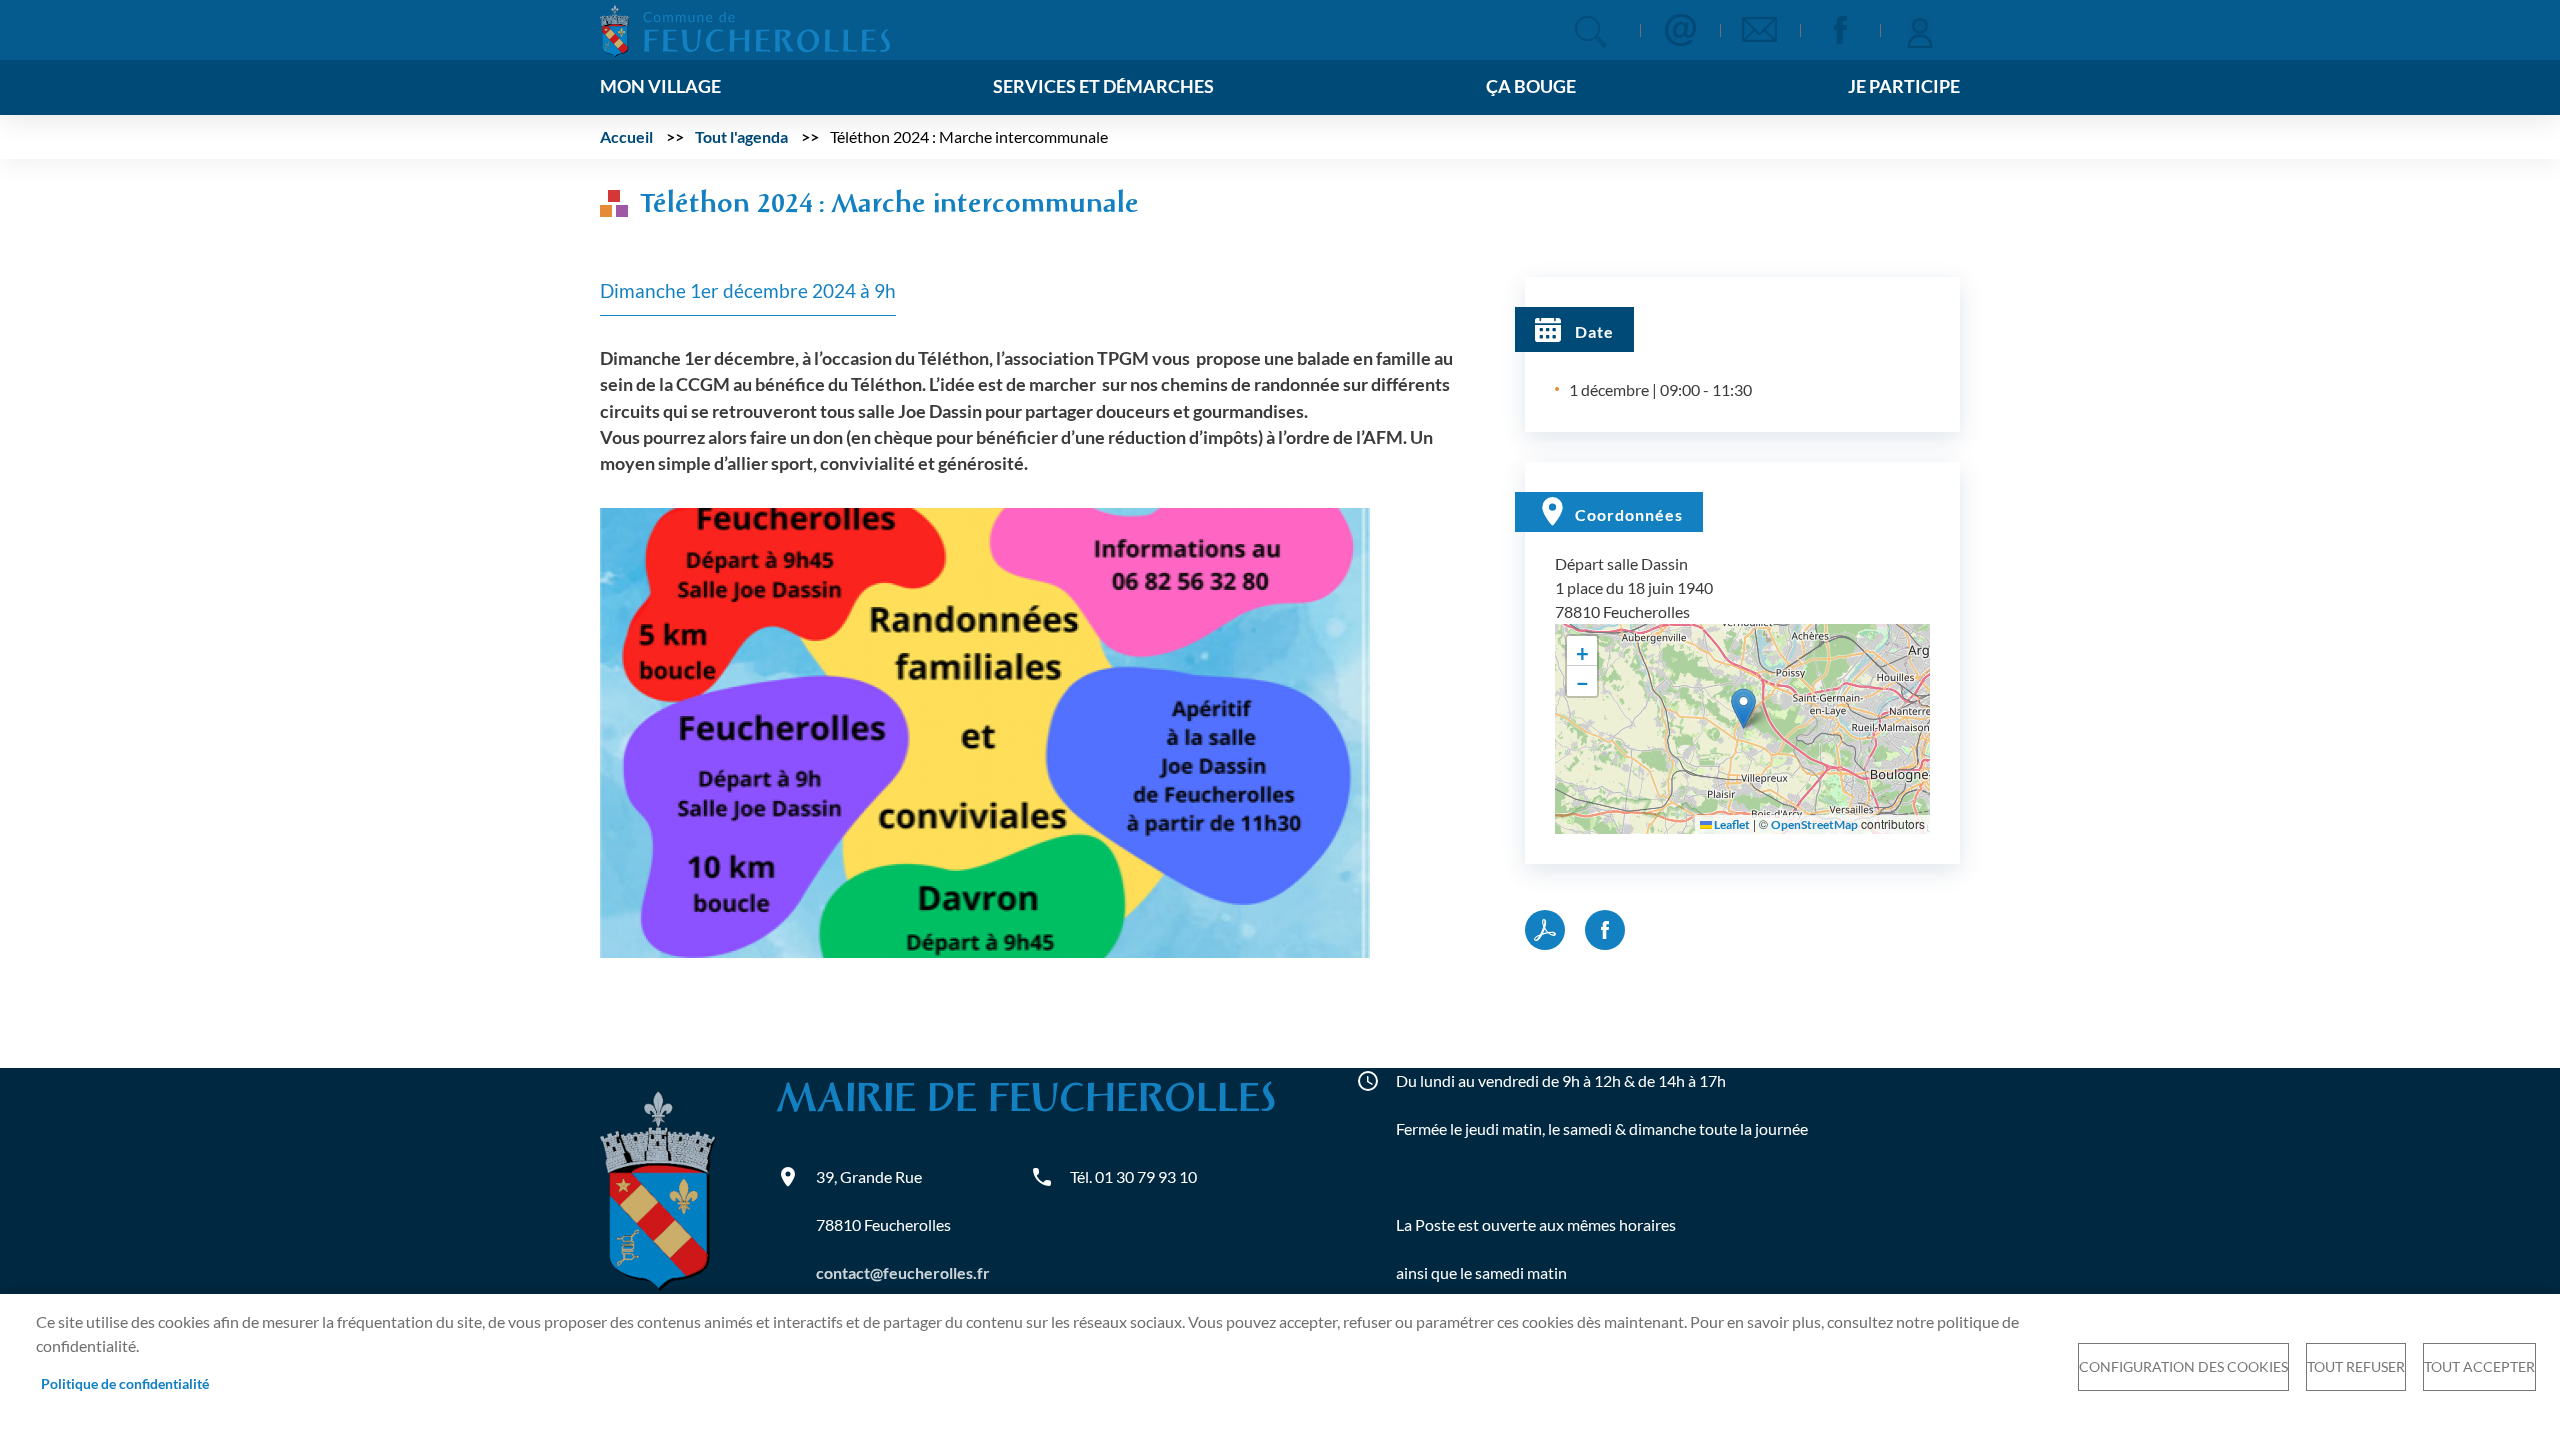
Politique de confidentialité (125, 1384)
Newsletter (1760, 30)
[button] (985, 730)
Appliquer (1590, 31)
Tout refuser (2356, 1367)
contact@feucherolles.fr (903, 1272)
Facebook (1840, 30)
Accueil (626, 136)
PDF (1545, 930)
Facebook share (1605, 930)
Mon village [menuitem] (660, 86)
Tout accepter (2479, 1367)
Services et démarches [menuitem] (1103, 86)
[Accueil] (745, 28)
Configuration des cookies (2183, 1367)
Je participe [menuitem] (1904, 86)
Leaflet (1731, 824)
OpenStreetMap (1814, 824)
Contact (1680, 30)
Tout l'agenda (741, 136)
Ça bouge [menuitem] (1531, 86)
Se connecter (1920, 30)
